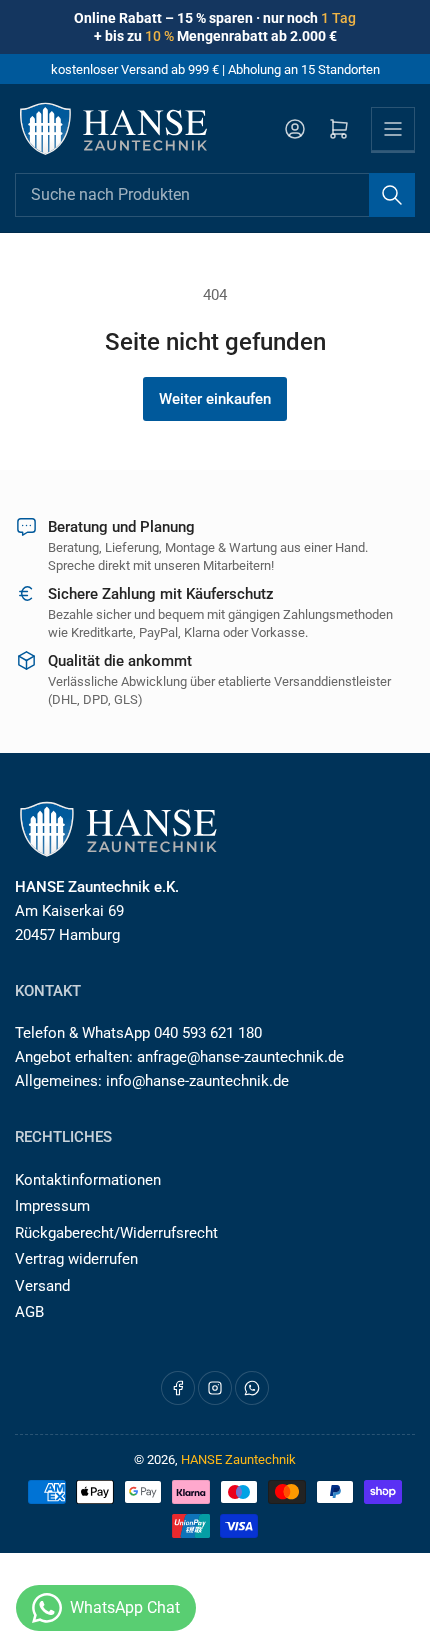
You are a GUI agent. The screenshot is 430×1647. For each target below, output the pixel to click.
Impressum (52, 1206)
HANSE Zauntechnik (238, 1459)
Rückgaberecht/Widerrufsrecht (116, 1233)
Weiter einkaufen (215, 399)
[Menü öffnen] (393, 129)
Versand (42, 1286)
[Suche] (392, 195)
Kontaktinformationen (88, 1180)
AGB (29, 1312)
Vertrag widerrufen (76, 1259)
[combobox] (215, 195)
